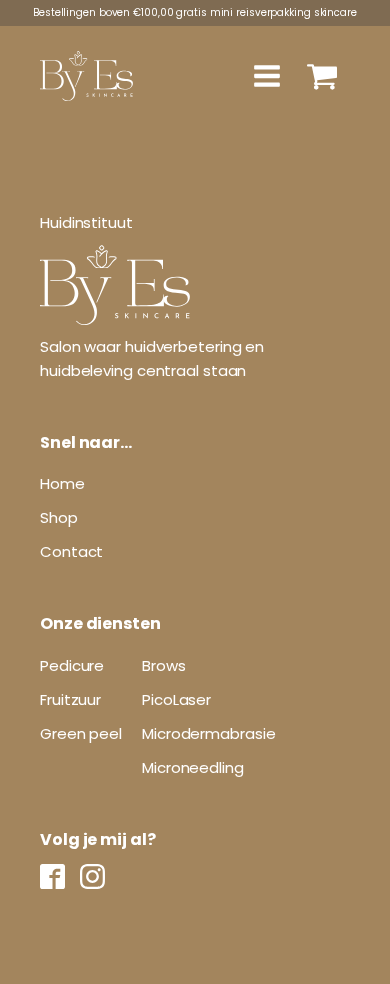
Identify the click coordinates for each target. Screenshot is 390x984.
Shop (59, 517)
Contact (71, 551)
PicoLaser (176, 699)
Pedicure (72, 665)
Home (62, 483)
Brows (164, 665)
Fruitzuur (70, 699)
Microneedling (193, 767)
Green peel (81, 733)
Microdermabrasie (208, 733)
